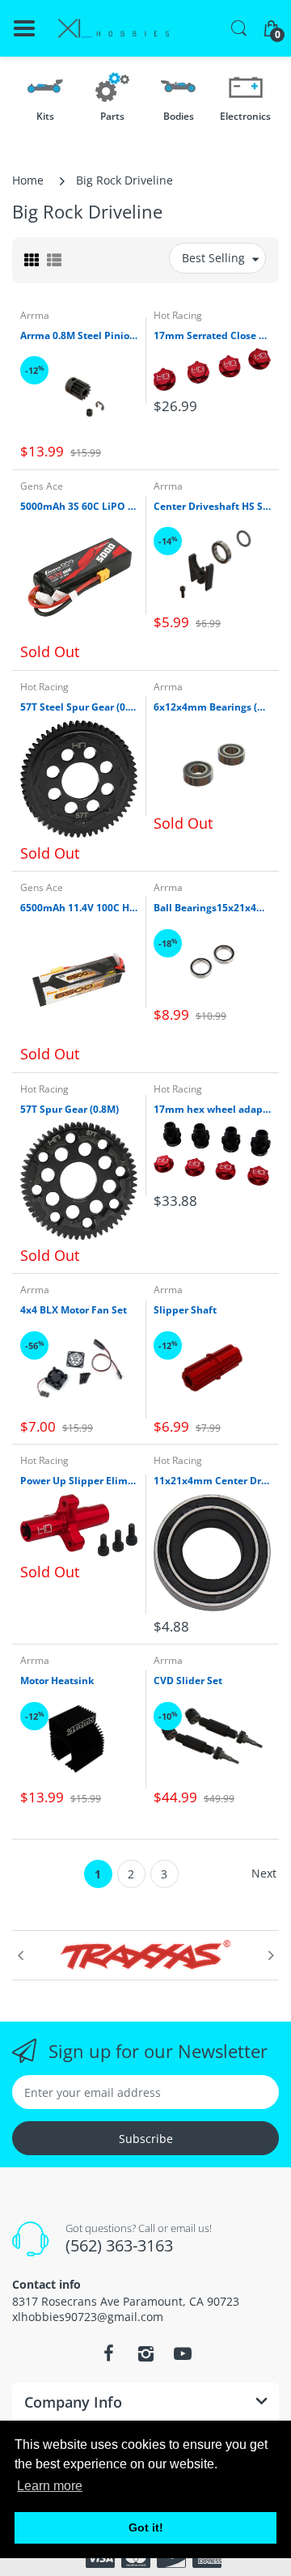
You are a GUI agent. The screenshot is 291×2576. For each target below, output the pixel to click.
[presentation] (20, 1955)
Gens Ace (42, 486)
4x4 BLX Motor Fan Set (74, 1310)
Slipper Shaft (185, 1310)
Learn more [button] (50, 2486)
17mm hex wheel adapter (212, 1110)
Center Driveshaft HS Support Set (212, 507)
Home (28, 180)
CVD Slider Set (188, 1681)
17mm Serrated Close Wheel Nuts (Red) (212, 336)
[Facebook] (108, 2353)
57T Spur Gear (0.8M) (70, 1110)
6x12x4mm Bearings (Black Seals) (212, 707)
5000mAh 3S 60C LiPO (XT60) (79, 507)
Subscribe (146, 2139)
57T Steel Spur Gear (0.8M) (79, 707)
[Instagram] (145, 2353)
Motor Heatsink (57, 1681)
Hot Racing (178, 315)
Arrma (35, 315)
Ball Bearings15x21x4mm (212, 908)
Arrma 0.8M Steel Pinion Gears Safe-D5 (79, 336)
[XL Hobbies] (113, 29)
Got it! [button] (146, 2527)
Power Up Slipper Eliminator (79, 1481)
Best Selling (213, 258)
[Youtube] (183, 2353)
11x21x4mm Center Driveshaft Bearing (212, 1481)
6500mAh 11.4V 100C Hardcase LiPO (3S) (79, 908)
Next (264, 1873)
